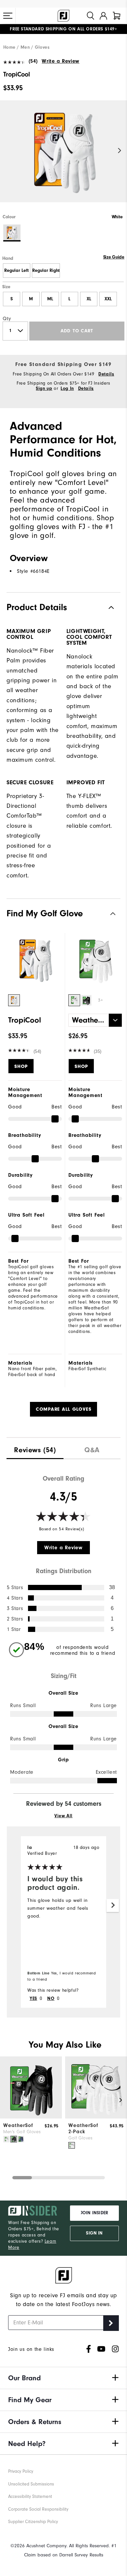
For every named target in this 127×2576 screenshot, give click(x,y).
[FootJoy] (63, 16)
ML (50, 299)
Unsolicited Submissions (31, 2484)
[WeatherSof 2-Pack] (96, 2117)
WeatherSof (18, 2125)
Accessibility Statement (30, 2497)
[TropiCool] (63, 157)
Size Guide (114, 257)
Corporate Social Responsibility (38, 2509)
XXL (108, 299)
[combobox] (95, 1020)
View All (63, 1816)
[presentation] (35, 1448)
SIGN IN (94, 2233)
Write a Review (60, 61)
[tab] (117, 16)
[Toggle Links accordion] (63, 2378)
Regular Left (16, 271)
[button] (8, 16)
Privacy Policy (21, 2471)
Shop (21, 1066)
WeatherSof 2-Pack (83, 2128)
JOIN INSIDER (94, 2213)
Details (106, 374)
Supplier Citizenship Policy (33, 2522)
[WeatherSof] (31, 2117)
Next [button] (120, 151)
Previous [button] (7, 151)
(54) (33, 61)
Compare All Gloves (64, 1409)
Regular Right (46, 271)
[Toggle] (106, 914)
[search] (91, 16)
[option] (63, 157)
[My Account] (103, 16)
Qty (7, 319)
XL (89, 299)
